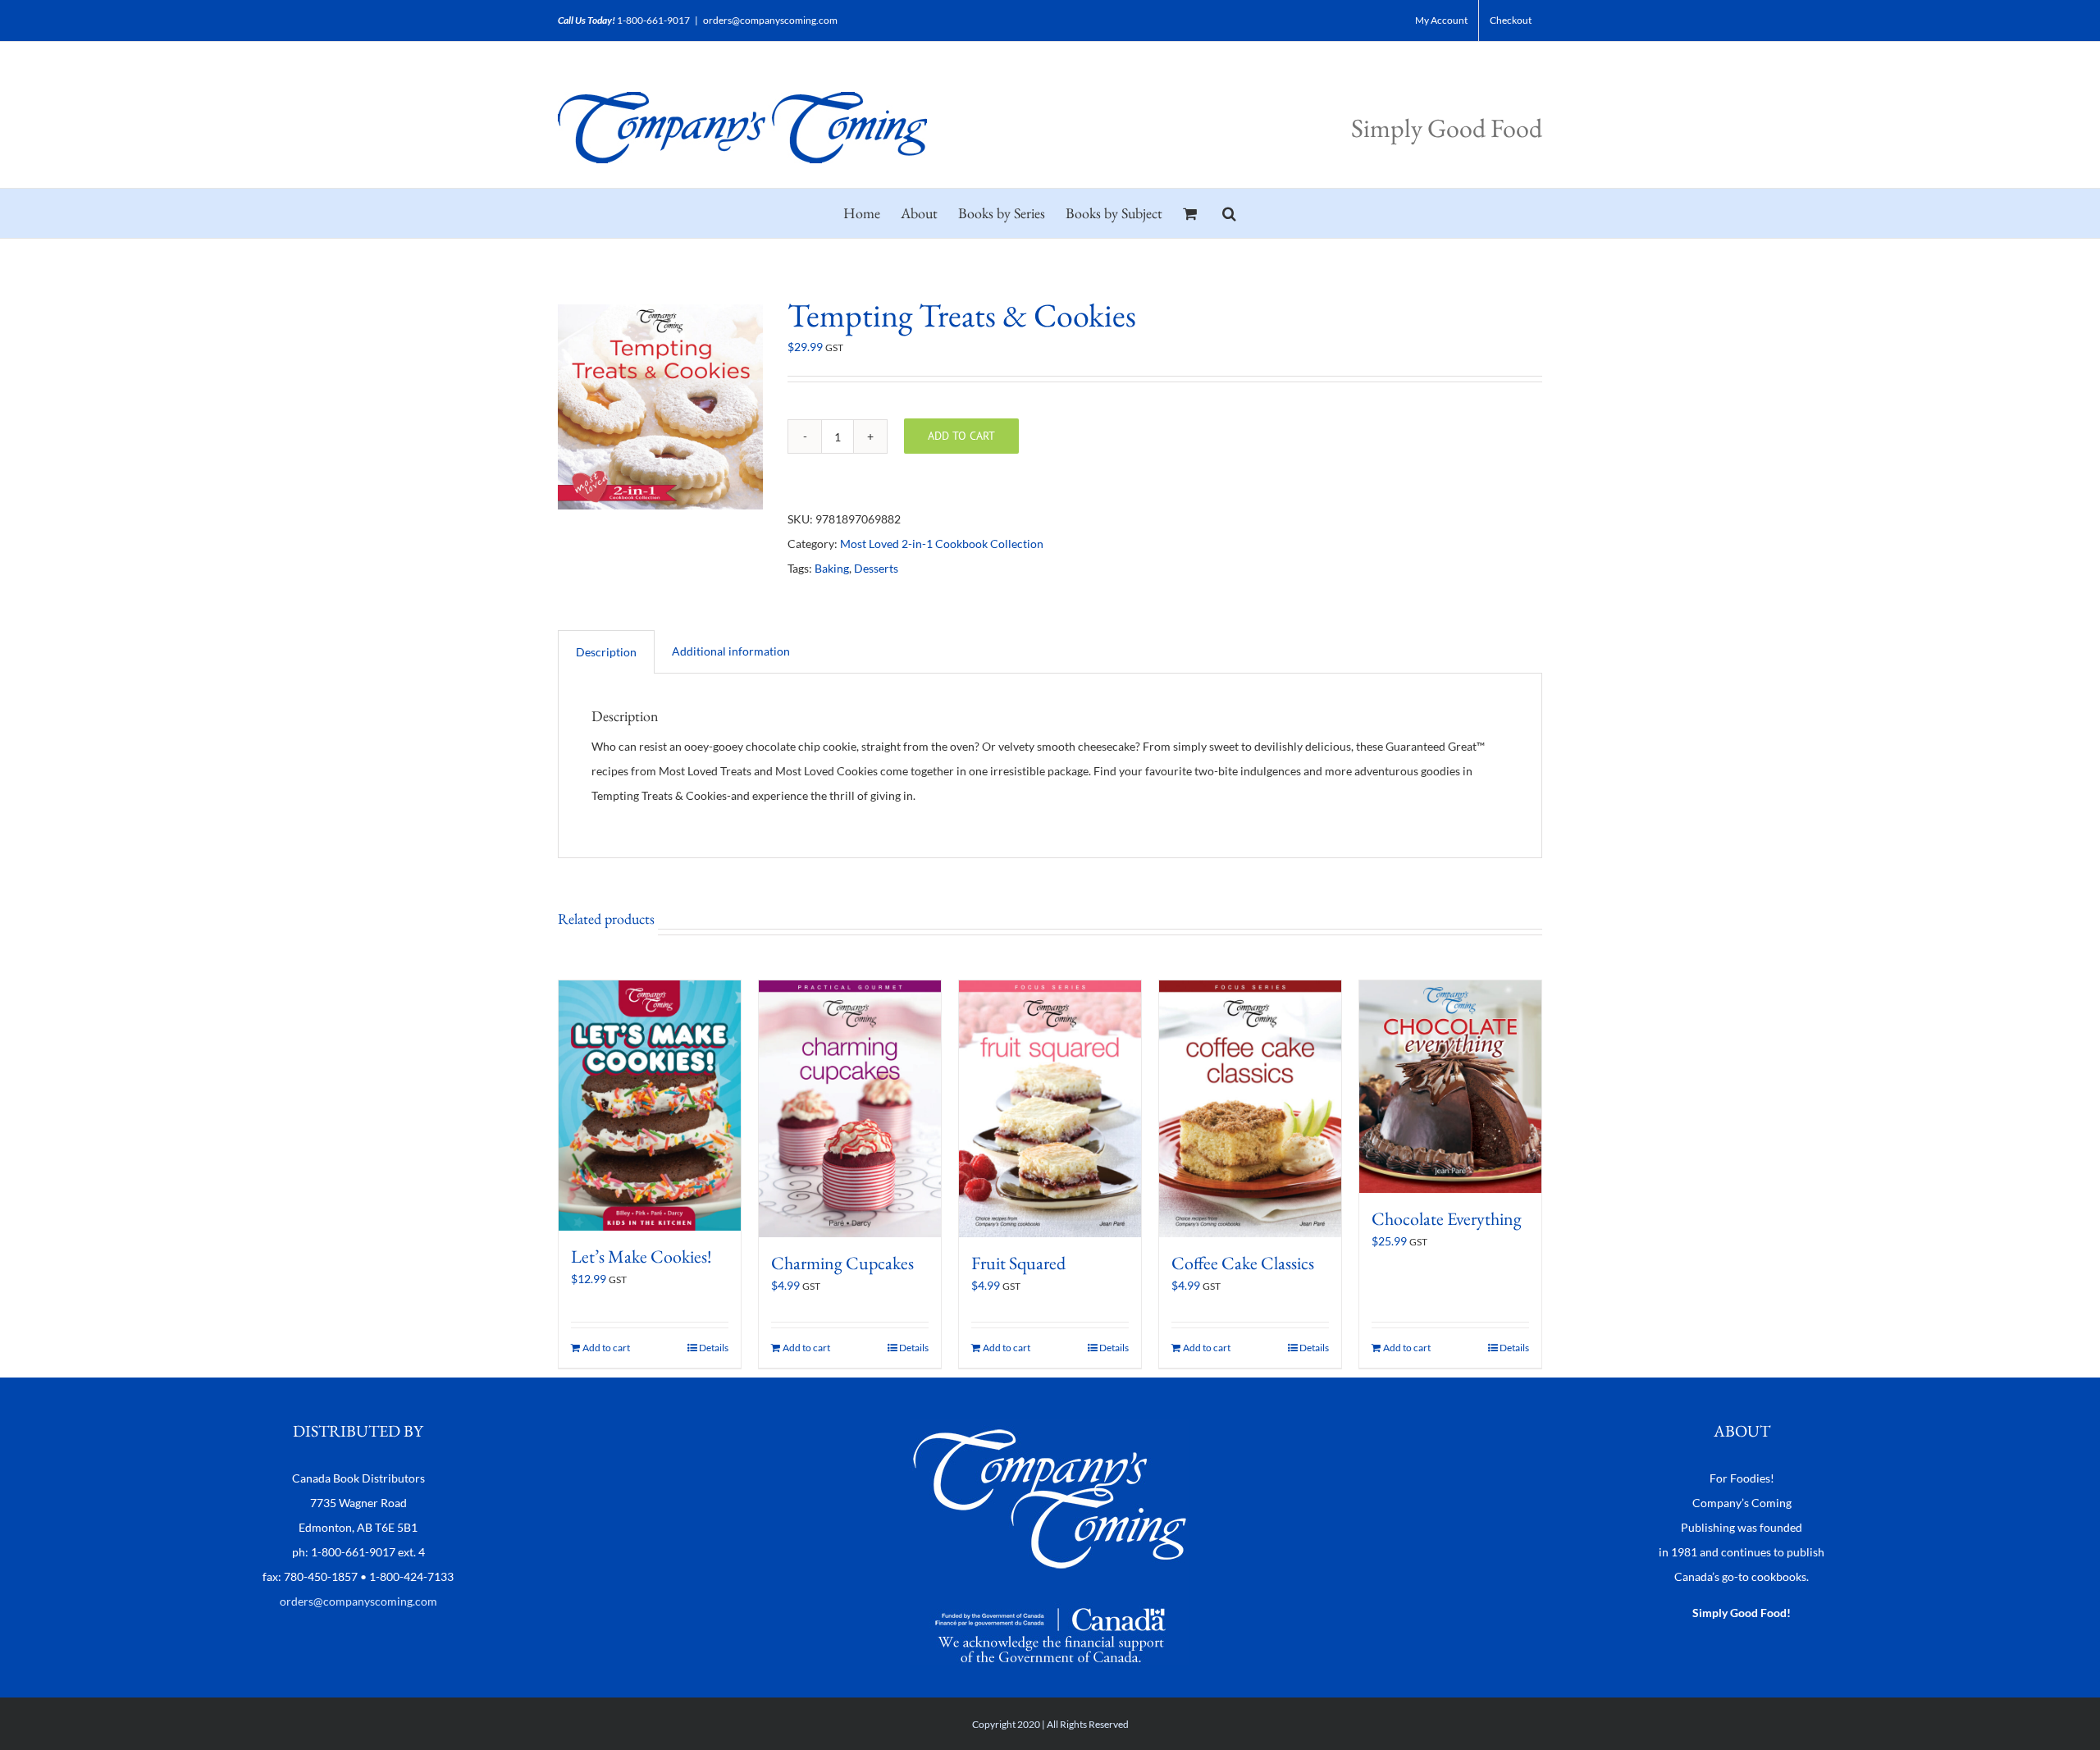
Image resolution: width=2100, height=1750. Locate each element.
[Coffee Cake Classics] (1250, 1109)
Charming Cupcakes (842, 1263)
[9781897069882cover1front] (660, 407)
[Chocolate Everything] (1450, 1087)
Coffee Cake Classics (1243, 1263)
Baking (832, 568)
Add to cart (961, 436)
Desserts (876, 568)
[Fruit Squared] (1050, 1109)
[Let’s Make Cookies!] (650, 1106)
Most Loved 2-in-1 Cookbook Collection (942, 544)
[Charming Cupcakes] (850, 1109)
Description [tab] (606, 652)
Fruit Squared (1018, 1263)
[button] (1229, 213)
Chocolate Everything (1447, 1219)
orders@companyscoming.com (770, 20)
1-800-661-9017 (653, 20)
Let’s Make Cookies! (641, 1257)
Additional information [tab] (731, 651)
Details (714, 1348)
